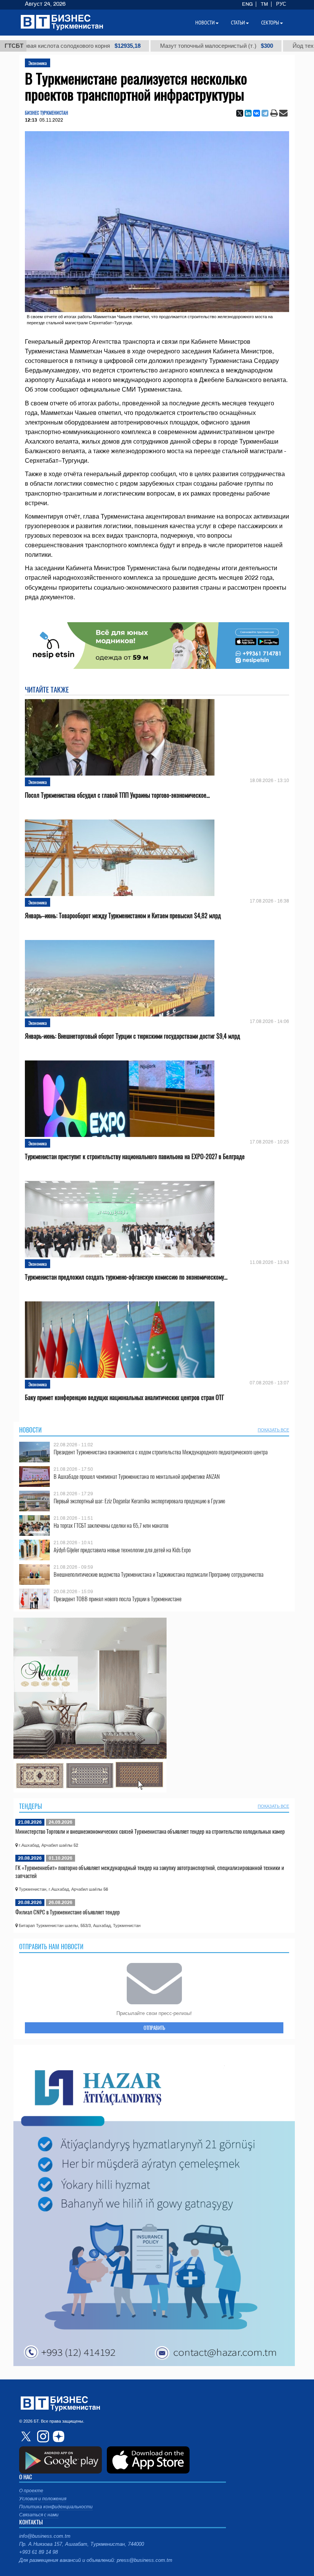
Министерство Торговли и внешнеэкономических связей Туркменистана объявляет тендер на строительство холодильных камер (150, 1831)
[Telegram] (265, 113)
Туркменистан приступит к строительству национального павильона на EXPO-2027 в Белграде (135, 1157)
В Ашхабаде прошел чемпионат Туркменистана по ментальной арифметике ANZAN (137, 1476)
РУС (281, 4)
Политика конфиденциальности (56, 2507)
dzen (57, 2436)
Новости (30, 1430)
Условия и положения (43, 2499)
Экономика (38, 63)
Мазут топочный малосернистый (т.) (143, 46)
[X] (240, 113)
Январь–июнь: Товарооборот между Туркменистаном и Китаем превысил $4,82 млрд (123, 916)
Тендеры (31, 1806)
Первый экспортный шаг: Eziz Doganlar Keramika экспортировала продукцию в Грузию (139, 1501)
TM (264, 4)
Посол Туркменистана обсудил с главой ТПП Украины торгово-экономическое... (117, 795)
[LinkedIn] (248, 113)
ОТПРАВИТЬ (154, 2028)
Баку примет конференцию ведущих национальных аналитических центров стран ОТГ (124, 1398)
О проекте (31, 2491)
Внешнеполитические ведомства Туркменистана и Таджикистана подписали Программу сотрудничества (159, 1574)
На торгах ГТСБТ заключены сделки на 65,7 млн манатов (111, 1525)
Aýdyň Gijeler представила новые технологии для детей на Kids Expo (122, 1550)
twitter (27, 2436)
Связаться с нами (39, 2515)
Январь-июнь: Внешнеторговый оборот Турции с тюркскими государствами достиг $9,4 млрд (132, 1036)
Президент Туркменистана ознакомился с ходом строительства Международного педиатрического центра (161, 1452)
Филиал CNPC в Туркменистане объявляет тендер (68, 1912)
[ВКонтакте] (257, 113)
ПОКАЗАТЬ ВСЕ (273, 1430)
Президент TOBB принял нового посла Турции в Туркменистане (118, 1599)
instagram (42, 2436)
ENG (247, 4)
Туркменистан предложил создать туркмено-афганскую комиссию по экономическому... (126, 1277)
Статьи (238, 23)
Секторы (270, 23)
